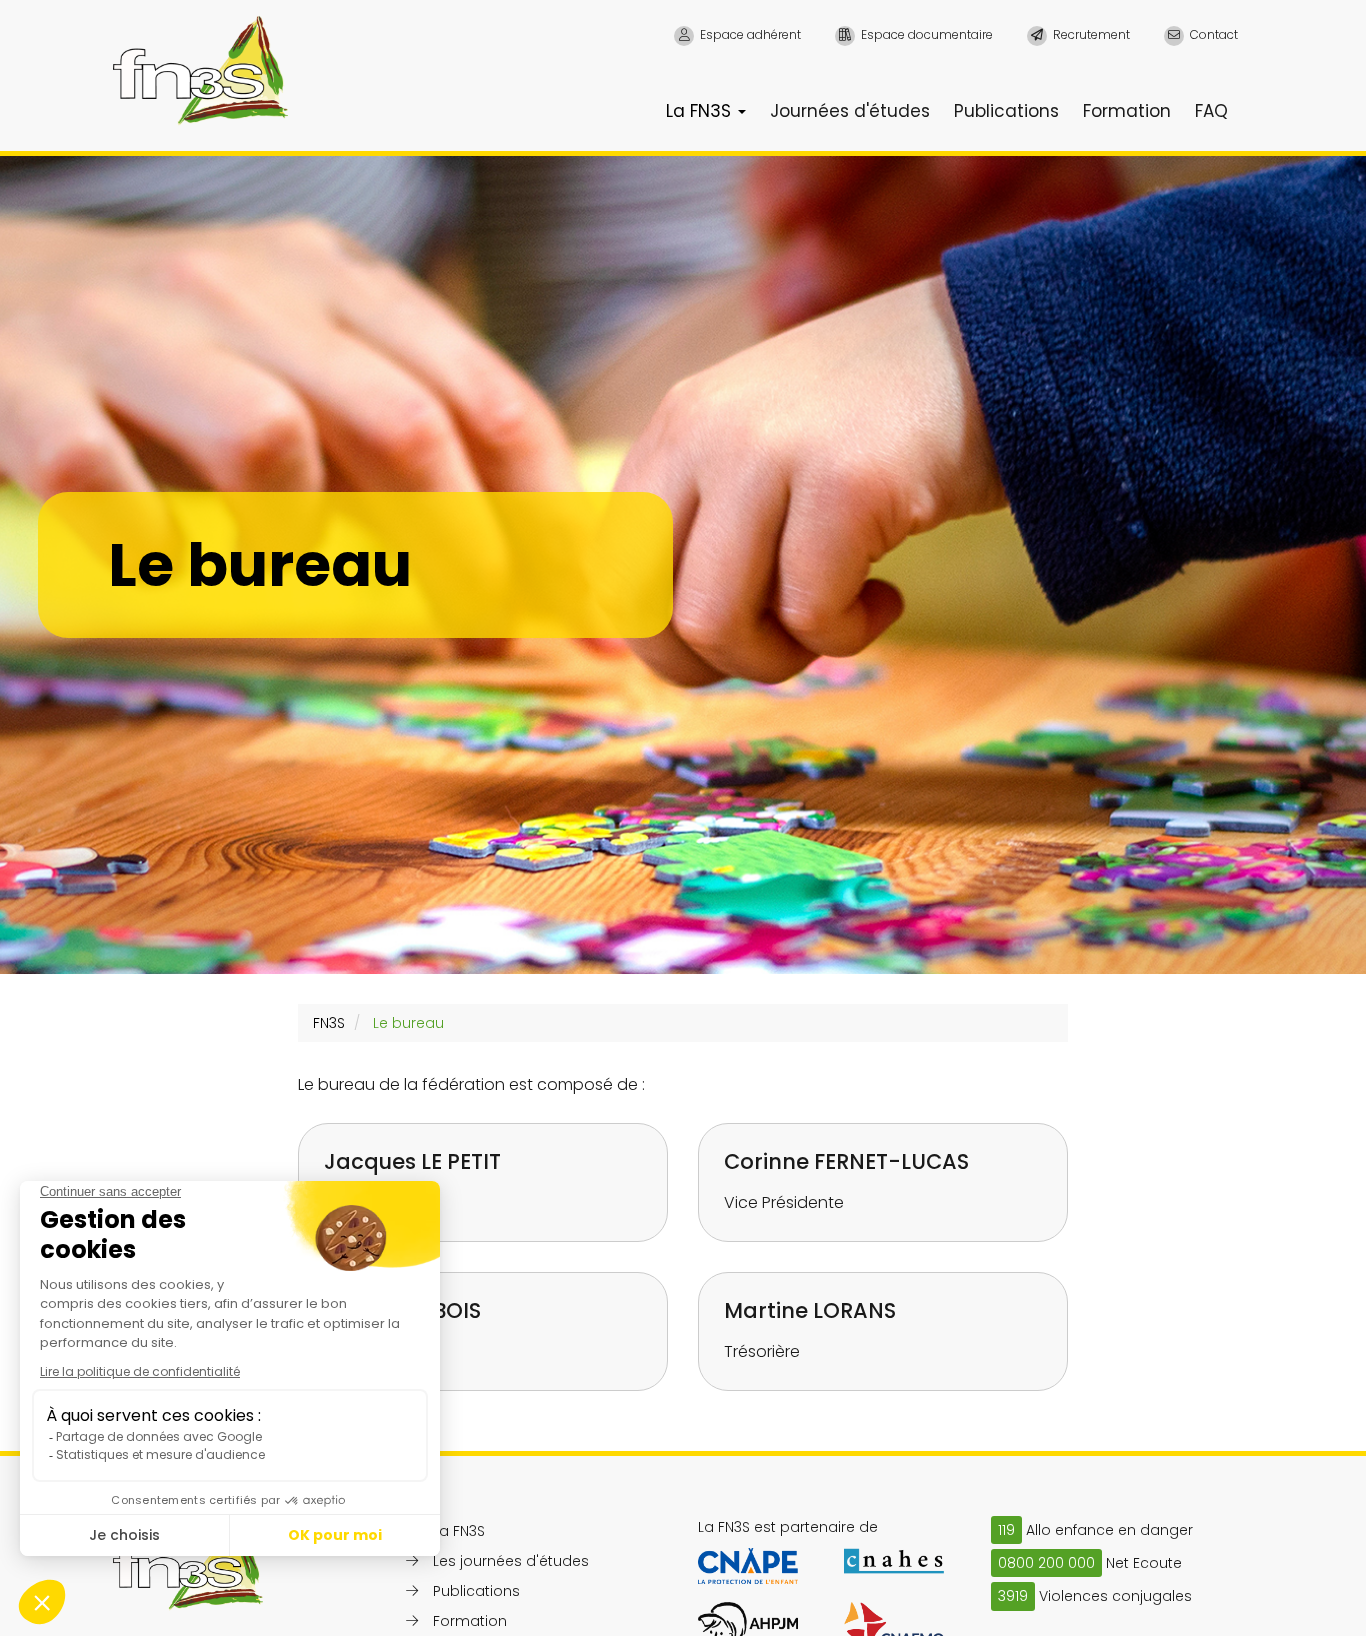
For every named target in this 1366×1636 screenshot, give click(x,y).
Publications (1006, 111)
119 (1006, 1530)
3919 (1013, 1596)
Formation (1127, 111)
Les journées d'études (511, 1561)
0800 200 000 (1046, 1563)
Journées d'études (850, 111)
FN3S (329, 1023)
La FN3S (701, 111)
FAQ (1211, 111)
